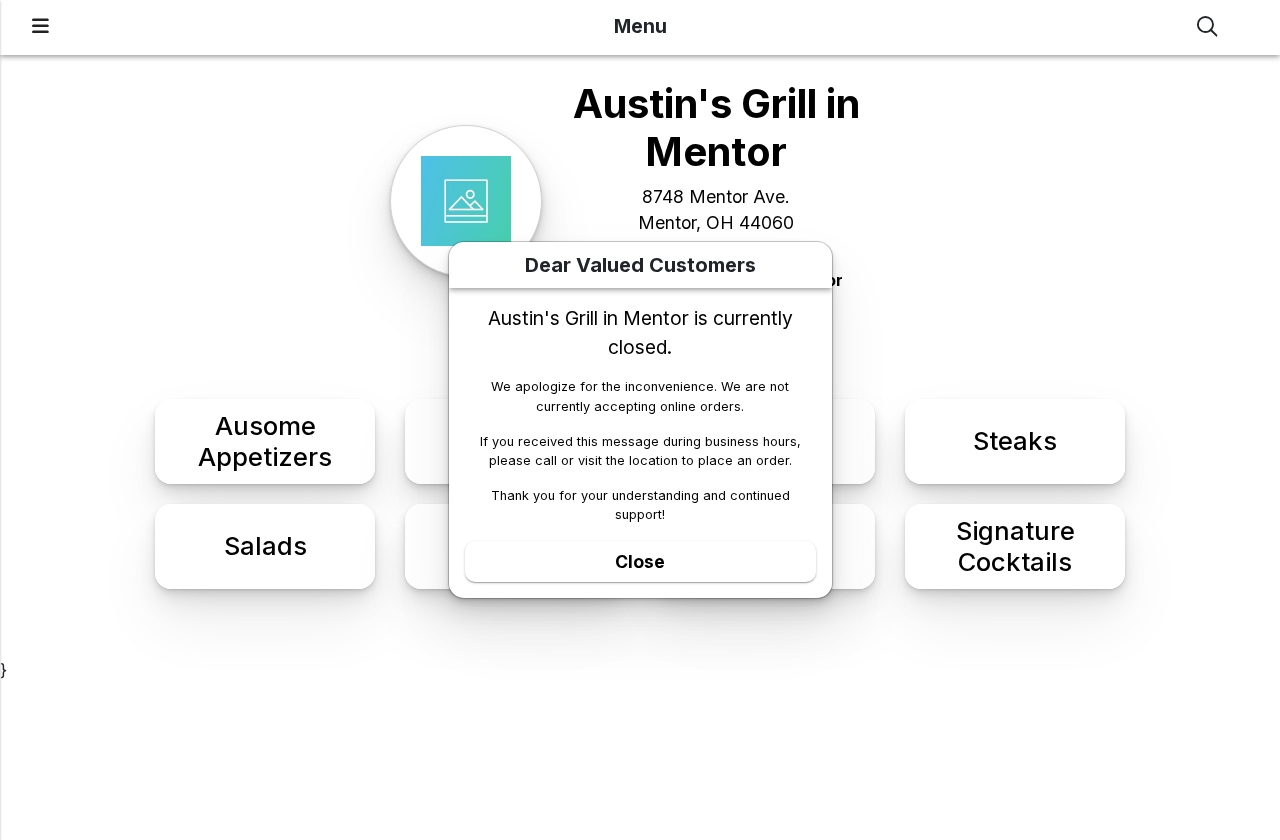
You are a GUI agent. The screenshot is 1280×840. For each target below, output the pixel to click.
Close (640, 561)
